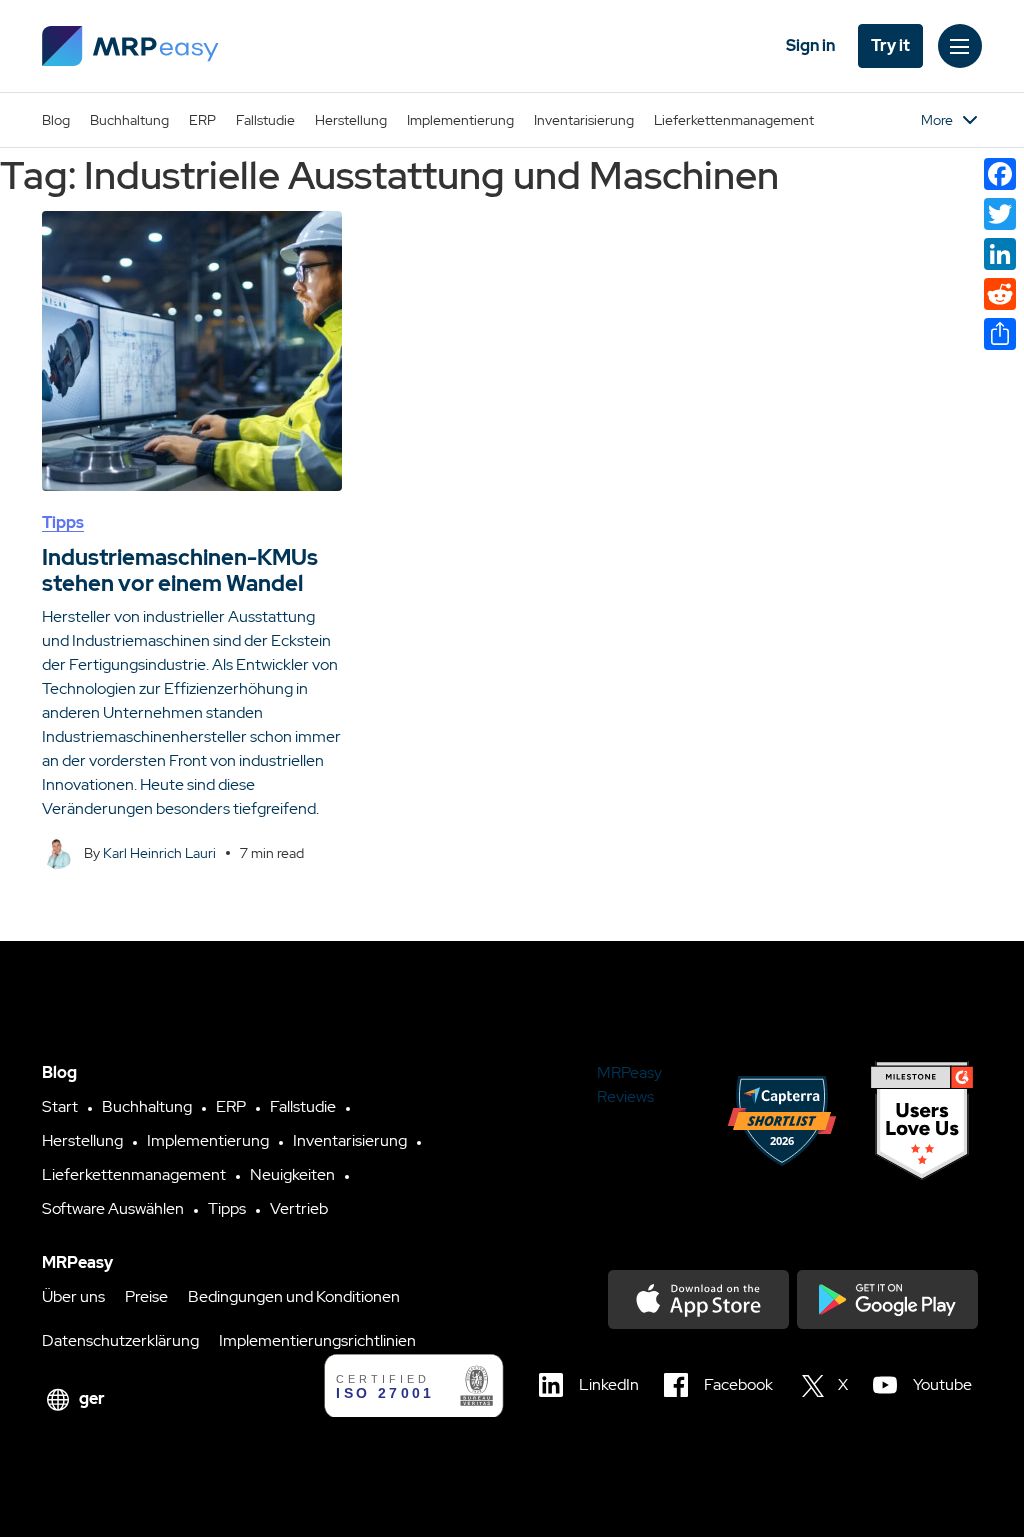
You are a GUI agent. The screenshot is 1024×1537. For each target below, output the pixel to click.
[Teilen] (1000, 334)
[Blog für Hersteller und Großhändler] (130, 46)
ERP (202, 120)
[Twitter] (1000, 214)
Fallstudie (265, 120)
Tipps (63, 522)
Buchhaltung (129, 120)
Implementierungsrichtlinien (317, 1340)
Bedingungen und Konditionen (294, 1296)
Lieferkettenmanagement (734, 120)
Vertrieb (299, 1208)
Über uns (73, 1296)
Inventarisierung (584, 120)
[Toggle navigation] (960, 46)
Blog (56, 120)
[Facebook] (1000, 174)
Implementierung (460, 120)
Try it (890, 45)
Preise (146, 1296)
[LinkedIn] (1000, 254)
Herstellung (351, 120)
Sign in (810, 45)
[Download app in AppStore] (698, 1299)
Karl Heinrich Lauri (159, 853)
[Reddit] (1000, 294)
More (937, 120)
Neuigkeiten (292, 1174)
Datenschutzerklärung (120, 1340)
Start (60, 1106)
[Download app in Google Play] (887, 1299)
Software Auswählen (113, 1208)
